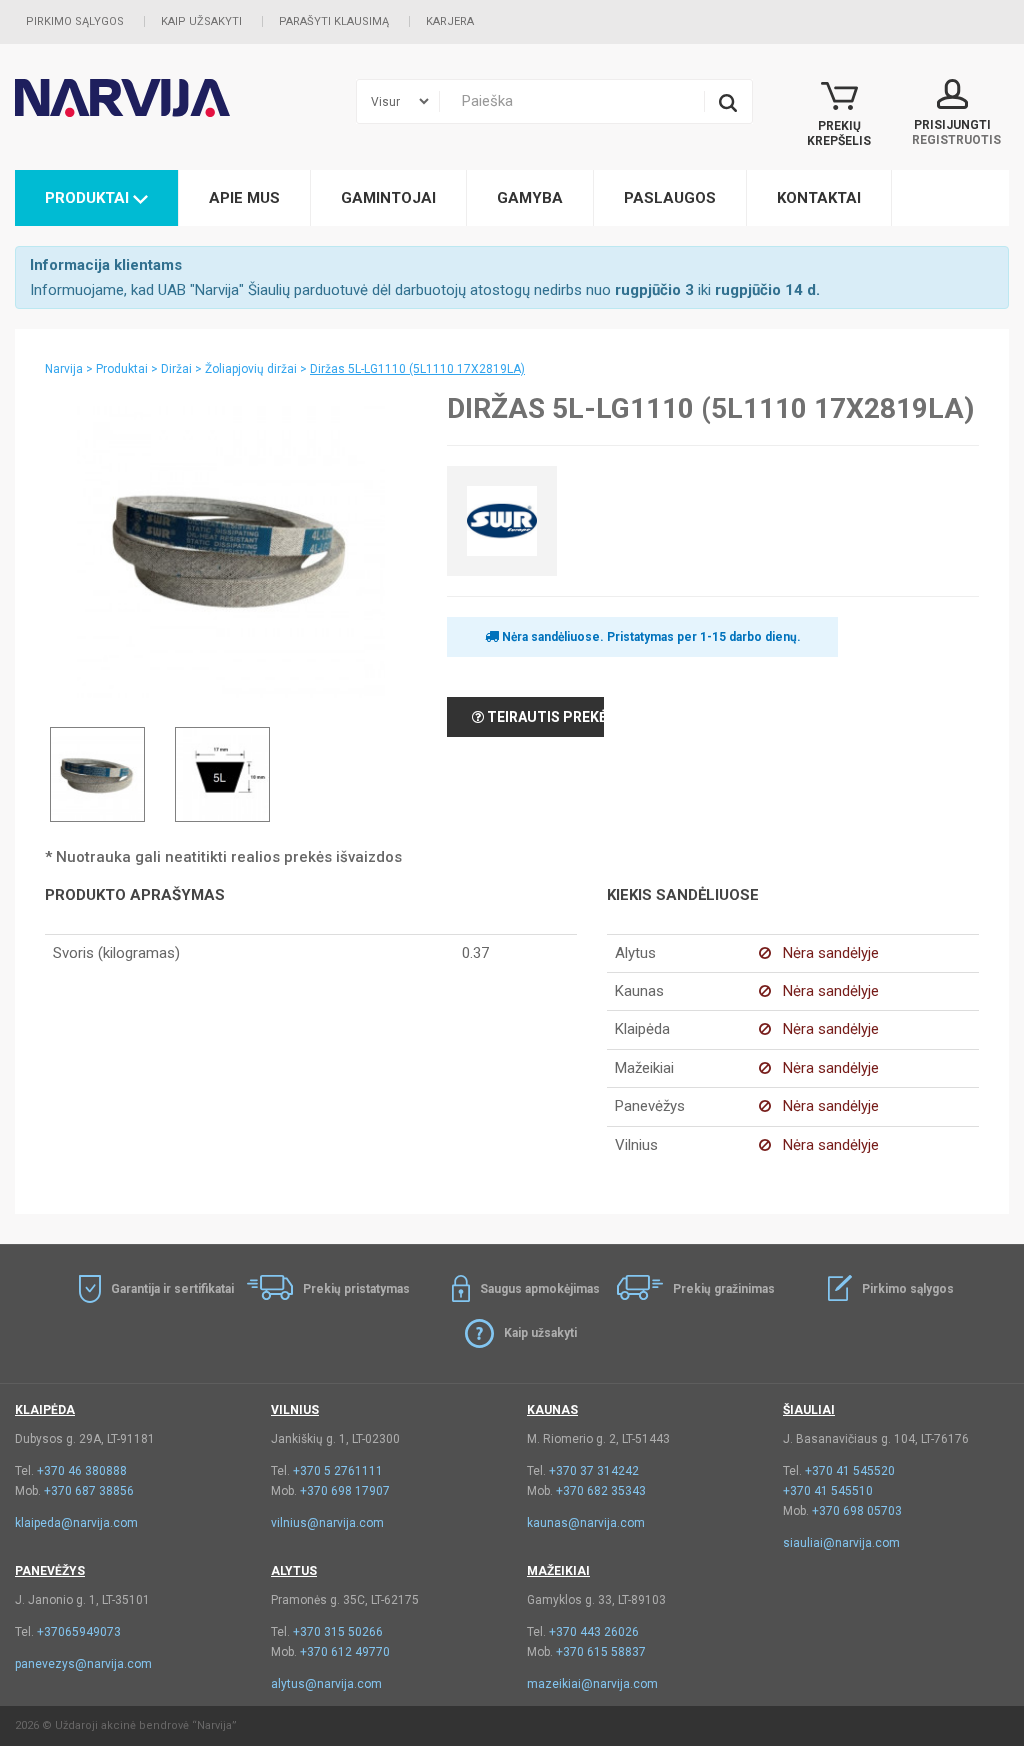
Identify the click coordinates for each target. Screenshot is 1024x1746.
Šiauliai (809, 1410)
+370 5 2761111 (338, 1471)
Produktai (89, 198)
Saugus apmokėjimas (540, 1289)
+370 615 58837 (601, 1652)
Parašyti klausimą (334, 21)
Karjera (450, 21)
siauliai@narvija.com (841, 1543)
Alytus (294, 1571)
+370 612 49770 (345, 1652)
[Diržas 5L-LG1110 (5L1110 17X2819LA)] (231, 548)
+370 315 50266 (338, 1632)
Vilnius (295, 1410)
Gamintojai (388, 198)
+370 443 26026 (594, 1632)
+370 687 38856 (89, 1491)
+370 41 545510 (828, 1491)
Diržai (176, 369)
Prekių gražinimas (724, 1289)
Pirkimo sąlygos (75, 21)
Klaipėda (45, 1410)
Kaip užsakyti (201, 21)
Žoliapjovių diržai (251, 369)
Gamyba (530, 198)
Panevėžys (50, 1571)
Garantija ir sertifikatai (172, 1289)
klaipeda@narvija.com (76, 1523)
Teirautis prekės (544, 717)
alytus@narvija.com (326, 1684)
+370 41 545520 (850, 1471)
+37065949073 (79, 1632)
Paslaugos (670, 198)
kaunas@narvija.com (586, 1523)
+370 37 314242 (594, 1471)
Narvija (64, 369)
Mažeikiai (558, 1571)
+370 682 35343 (601, 1491)
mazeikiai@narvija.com (592, 1684)
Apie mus (244, 198)
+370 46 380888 (82, 1471)
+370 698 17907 (345, 1491)
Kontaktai (819, 198)
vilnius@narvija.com (327, 1523)
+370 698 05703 (857, 1511)
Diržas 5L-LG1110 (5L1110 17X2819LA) (417, 369)
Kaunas (552, 1410)
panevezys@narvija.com (83, 1664)
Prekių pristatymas (356, 1289)
